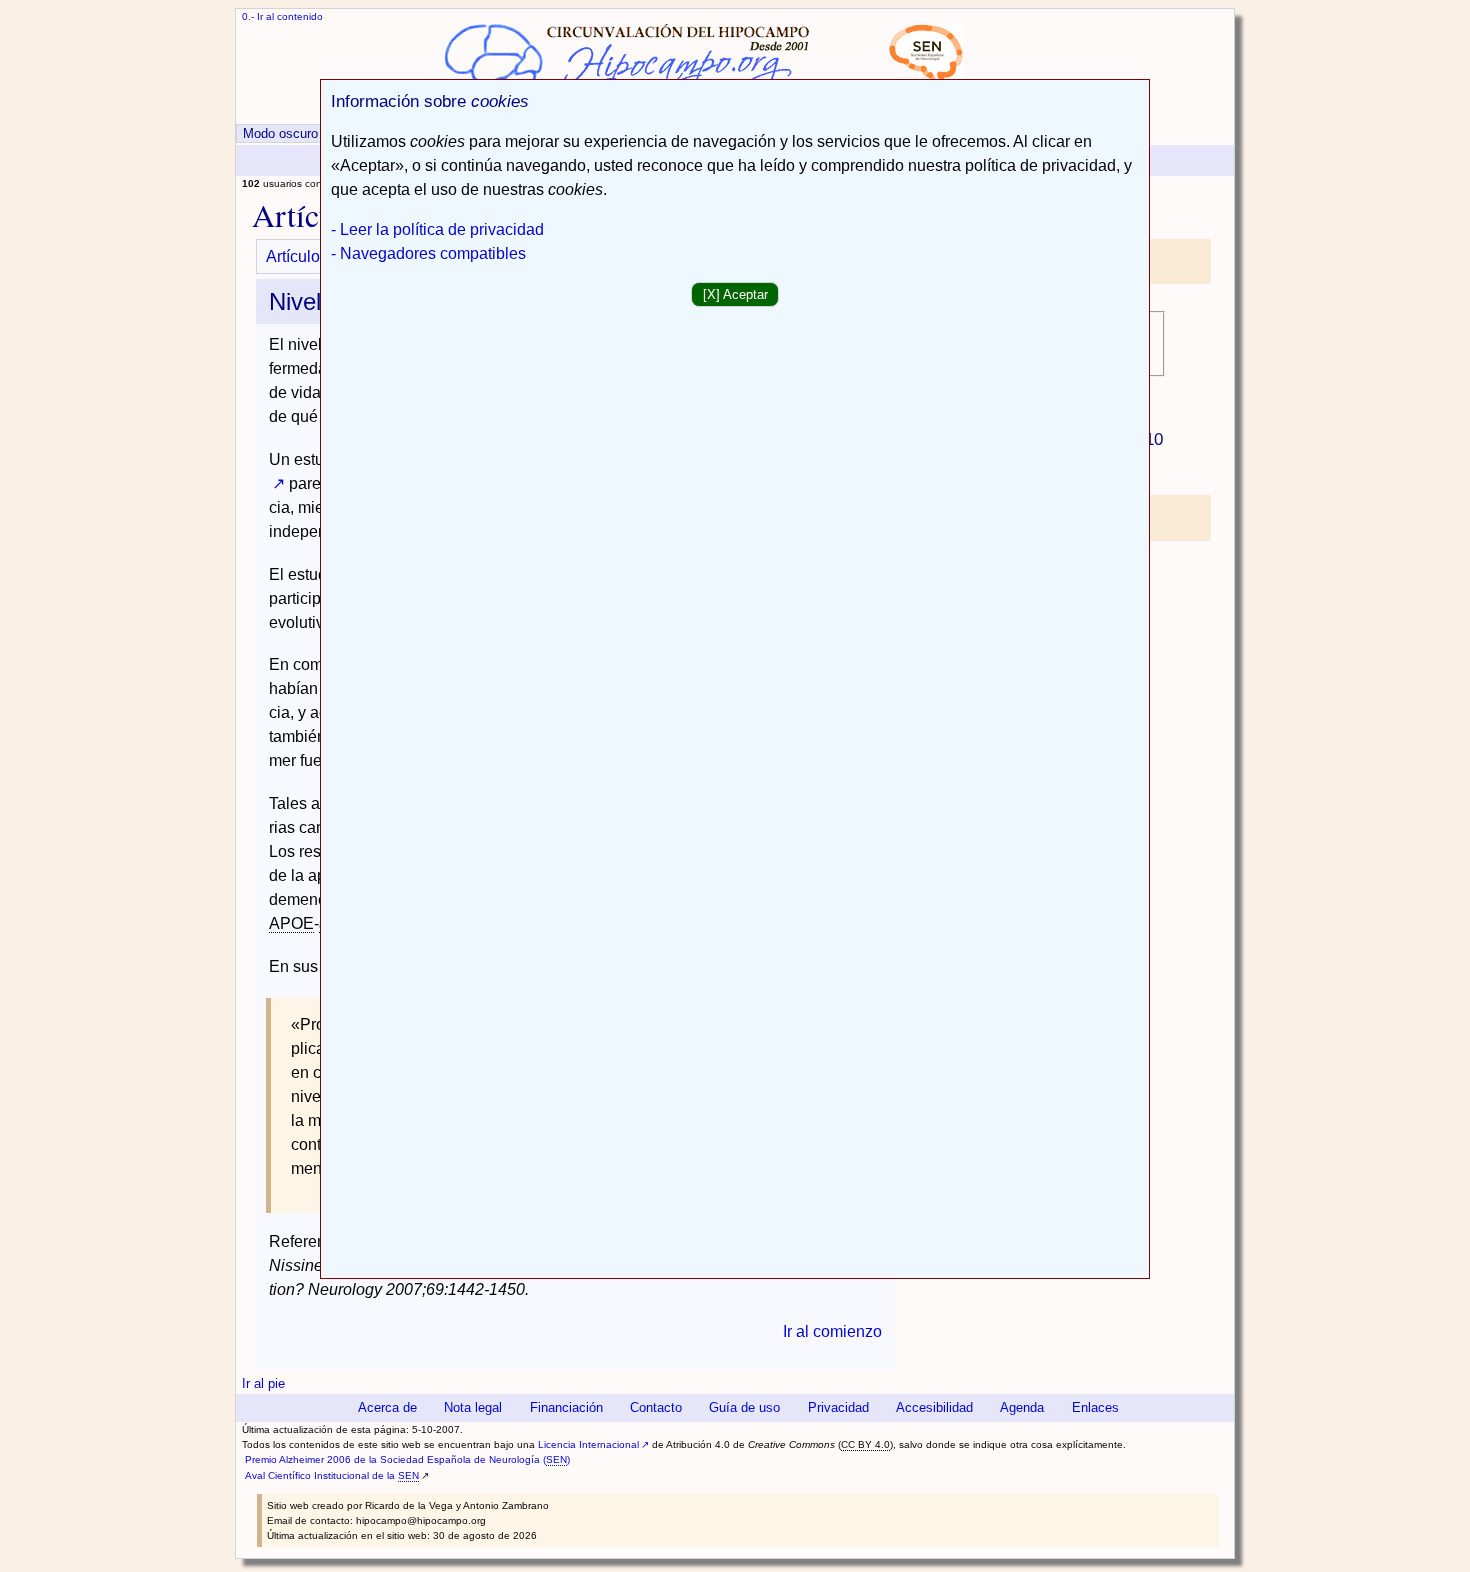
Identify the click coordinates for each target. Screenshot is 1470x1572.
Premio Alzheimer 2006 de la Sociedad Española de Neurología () (407, 1459)
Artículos (297, 256)
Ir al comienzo (832, 1331)
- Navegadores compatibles (428, 253)
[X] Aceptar (735, 294)
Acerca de (387, 1407)
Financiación (566, 1407)
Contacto (656, 1407)
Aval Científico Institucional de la (332, 1475)
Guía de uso (744, 1407)
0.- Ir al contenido (282, 16)
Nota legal (473, 1407)
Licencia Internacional (588, 1444)
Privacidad (838, 1407)
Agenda (1022, 1407)
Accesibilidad (934, 1407)
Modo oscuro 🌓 (291, 133)
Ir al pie (263, 1383)
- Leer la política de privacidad (437, 229)
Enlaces (1095, 1407)
